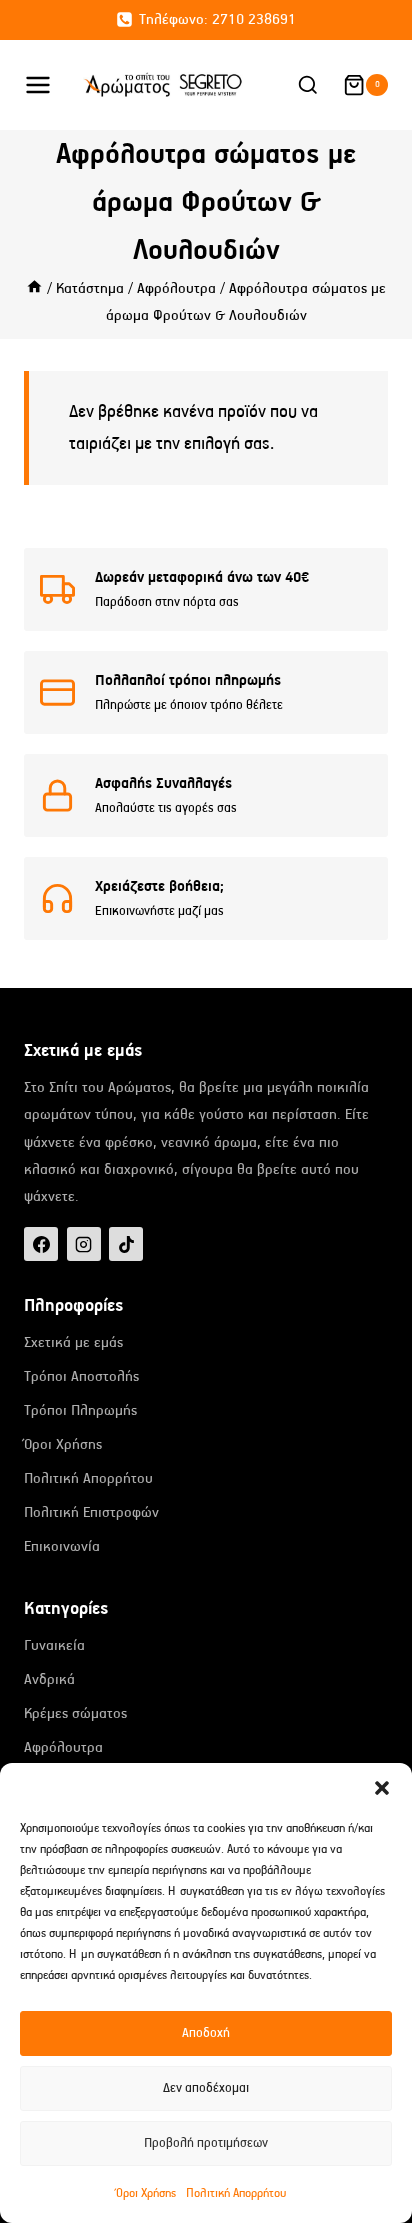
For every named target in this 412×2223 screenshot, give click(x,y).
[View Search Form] (308, 86)
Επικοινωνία (62, 1546)
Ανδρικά (49, 1679)
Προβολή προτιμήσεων (206, 2143)
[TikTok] (126, 1244)
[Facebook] (41, 1244)
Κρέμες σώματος (75, 1713)
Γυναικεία (54, 1645)
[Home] (34, 288)
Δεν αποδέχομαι (206, 2088)
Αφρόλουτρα (63, 1747)
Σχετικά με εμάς (73, 1342)
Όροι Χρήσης (146, 2193)
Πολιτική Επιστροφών (91, 1512)
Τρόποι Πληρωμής (80, 1410)
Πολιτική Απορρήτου (236, 2193)
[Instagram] (84, 1244)
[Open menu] (48, 84)
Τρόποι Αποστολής (81, 1376)
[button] (382, 1788)
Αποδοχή (206, 2033)
